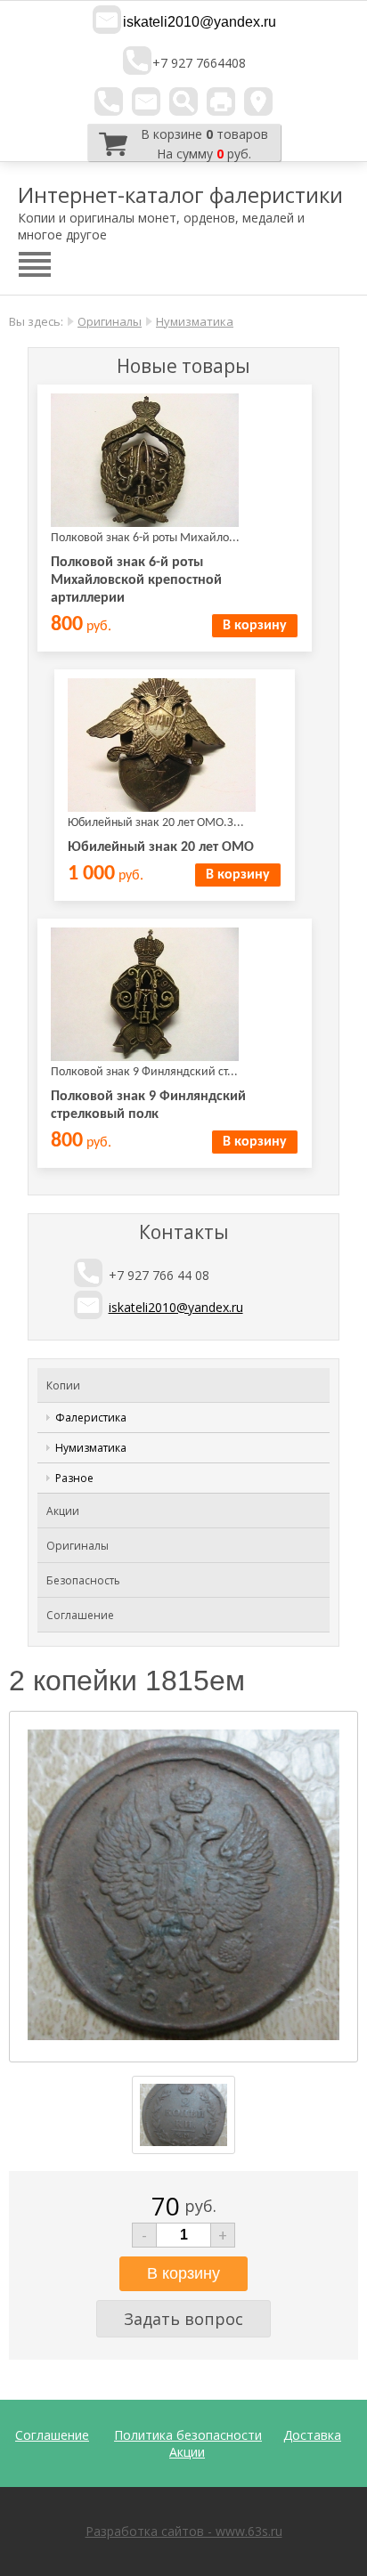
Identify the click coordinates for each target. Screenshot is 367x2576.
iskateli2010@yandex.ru (200, 22)
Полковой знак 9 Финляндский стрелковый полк (148, 1106)
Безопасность (83, 1580)
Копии (63, 1385)
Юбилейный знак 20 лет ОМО (161, 847)
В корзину (255, 626)
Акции (63, 1511)
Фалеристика (91, 1418)
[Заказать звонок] (109, 101)
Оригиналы (110, 321)
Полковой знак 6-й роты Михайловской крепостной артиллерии (136, 580)
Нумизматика (195, 321)
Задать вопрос (183, 2319)
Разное (74, 1478)
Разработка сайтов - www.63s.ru (184, 2531)
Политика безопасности (188, 2435)
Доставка (312, 2435)
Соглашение (80, 1615)
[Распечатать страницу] (221, 101)
